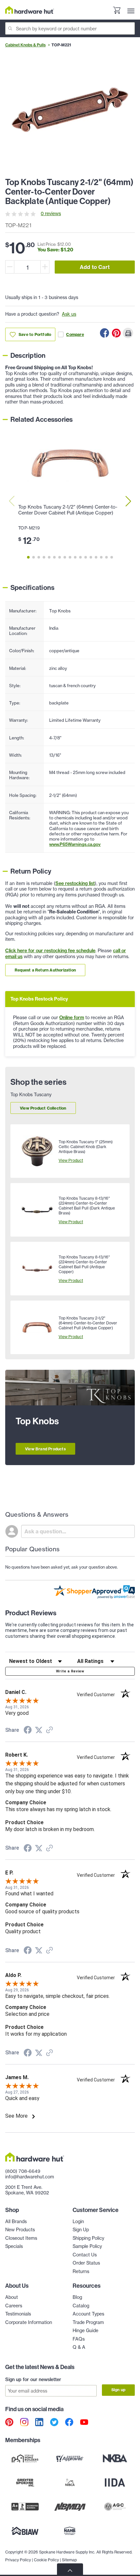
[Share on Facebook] (105, 333)
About (12, 2297)
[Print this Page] (128, 333)
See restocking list (75, 883)
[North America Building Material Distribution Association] (70, 2507)
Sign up (118, 2390)
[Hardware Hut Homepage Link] (30, 10)
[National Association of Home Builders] (70, 2531)
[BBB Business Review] (25, 2507)
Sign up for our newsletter (33, 2379)
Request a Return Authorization (45, 970)
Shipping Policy (88, 2238)
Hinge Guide (85, 2331)
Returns (81, 2271)
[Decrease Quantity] (10, 267)
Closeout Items (21, 2238)
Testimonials (18, 2314)
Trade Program (88, 2322)
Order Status (86, 2263)
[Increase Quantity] (45, 267)
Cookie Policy (46, 2560)
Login (78, 2221)
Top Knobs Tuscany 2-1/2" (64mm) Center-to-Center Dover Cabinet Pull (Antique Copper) (68, 510)
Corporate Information (29, 2322)
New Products (20, 2230)
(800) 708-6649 (23, 2171)
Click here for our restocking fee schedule (50, 951)
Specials (14, 2246)
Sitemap (69, 2560)
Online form (72, 1018)
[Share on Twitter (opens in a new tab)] (39, 1730)
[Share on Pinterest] (116, 333)
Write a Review (70, 1671)
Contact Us (85, 2255)
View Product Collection (43, 1108)
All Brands (16, 2221)
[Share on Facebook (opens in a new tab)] (28, 1731)
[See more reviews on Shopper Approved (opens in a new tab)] (49, 1731)
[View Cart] (117, 11)
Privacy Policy (18, 2560)
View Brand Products (45, 1449)
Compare (75, 334)
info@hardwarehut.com (30, 2177)
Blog (77, 2297)
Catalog (81, 2306)
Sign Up (81, 2230)
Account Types (88, 2314)
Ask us (69, 314)
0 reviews (51, 213)
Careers (14, 2306)
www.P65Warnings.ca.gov (75, 844)
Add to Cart (95, 267)
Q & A (79, 2347)
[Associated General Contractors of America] (115, 2507)
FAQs (79, 2339)
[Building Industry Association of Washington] (25, 2531)
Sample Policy (87, 2246)
